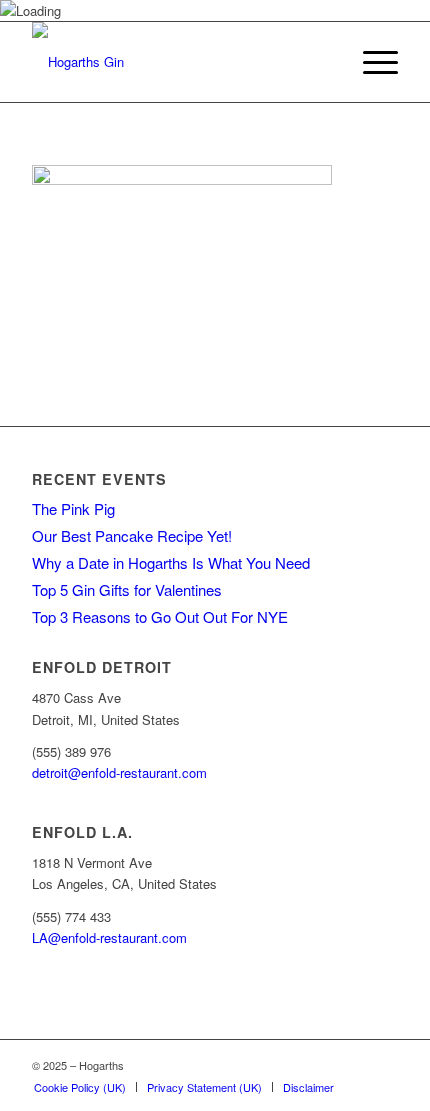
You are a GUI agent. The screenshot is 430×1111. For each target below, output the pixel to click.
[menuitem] (370, 62)
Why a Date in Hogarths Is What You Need (171, 562)
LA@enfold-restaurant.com (109, 937)
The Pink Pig (73, 508)
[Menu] (370, 62)
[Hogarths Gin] (178, 62)
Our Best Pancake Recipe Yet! (132, 535)
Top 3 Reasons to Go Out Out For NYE (160, 616)
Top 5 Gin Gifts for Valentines (127, 589)
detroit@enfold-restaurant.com (119, 772)
